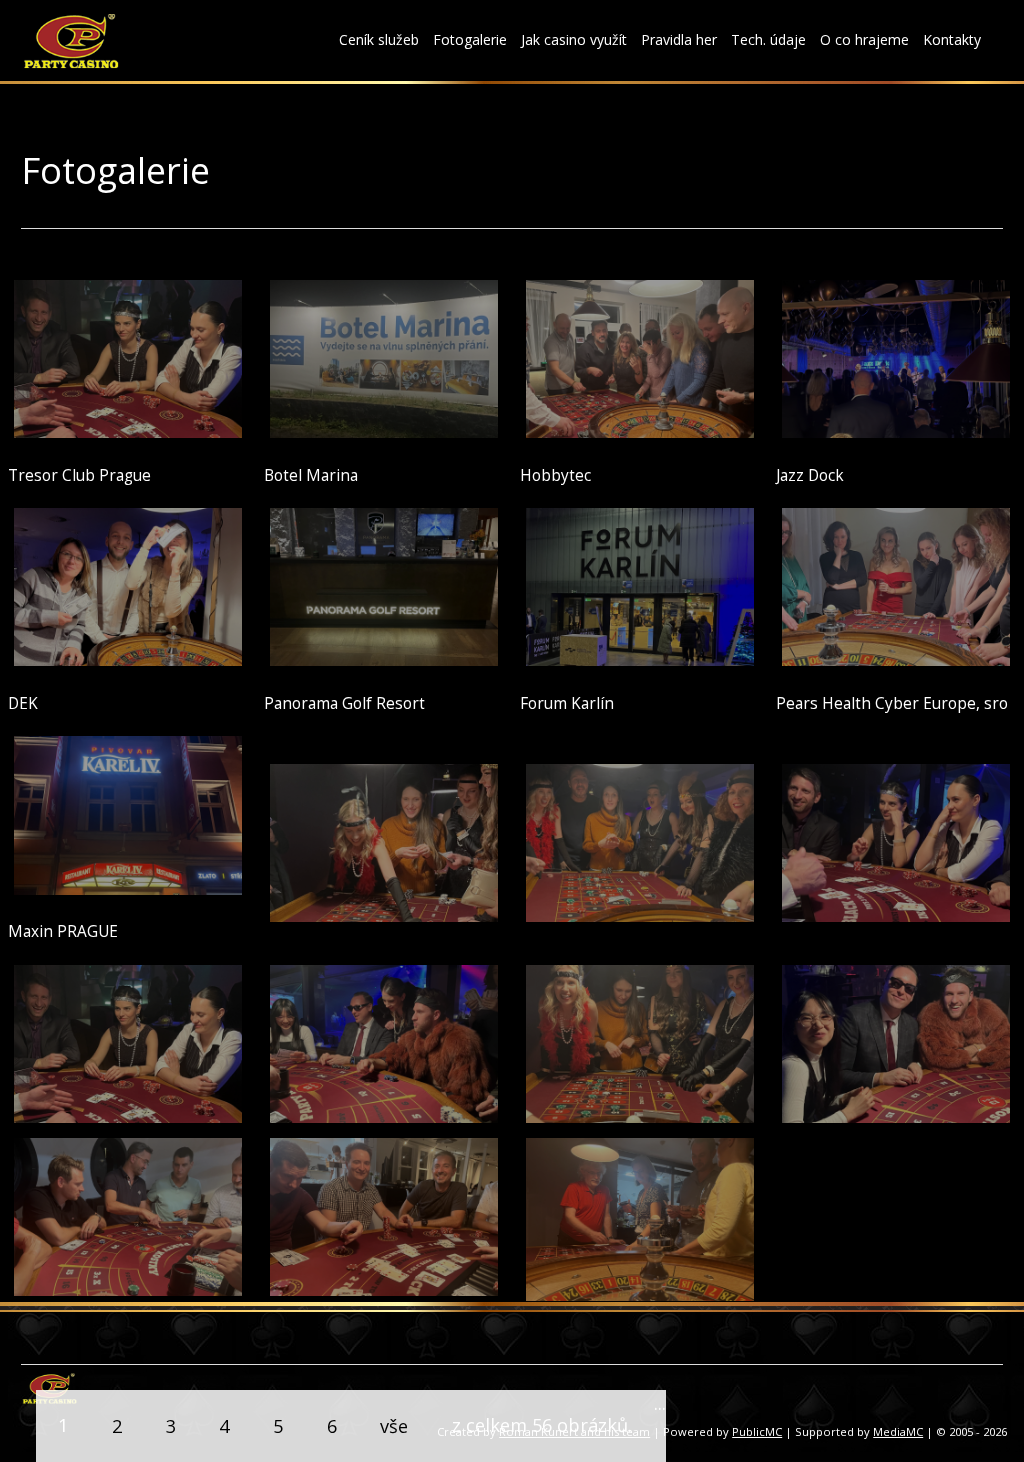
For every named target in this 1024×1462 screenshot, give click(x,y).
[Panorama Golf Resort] (384, 585)
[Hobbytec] (640, 357)
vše (394, 1426)
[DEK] (128, 585)
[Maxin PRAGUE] (128, 813)
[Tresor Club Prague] (128, 357)
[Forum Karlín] (640, 585)
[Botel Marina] (384, 357)
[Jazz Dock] (896, 357)
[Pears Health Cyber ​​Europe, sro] (896, 585)
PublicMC (757, 1431)
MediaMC (898, 1431)
